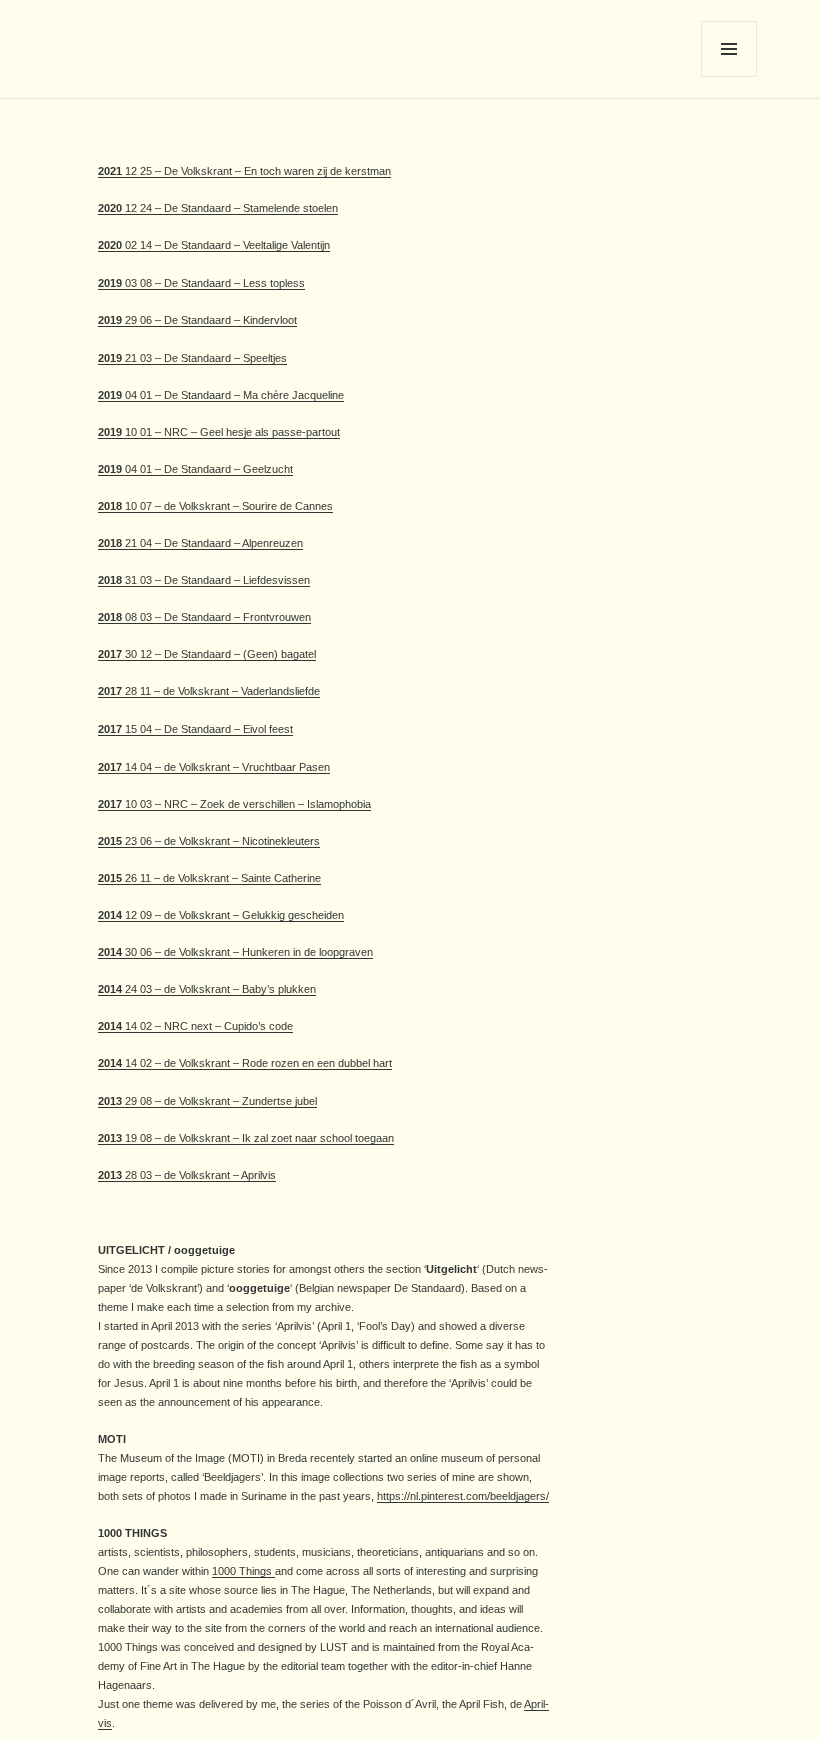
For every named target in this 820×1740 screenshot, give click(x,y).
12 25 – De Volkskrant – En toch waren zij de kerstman (244, 171)
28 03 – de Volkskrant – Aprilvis (199, 1175)
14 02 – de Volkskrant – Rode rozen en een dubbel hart (245, 1063)
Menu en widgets (729, 76)
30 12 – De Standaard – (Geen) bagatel (219, 654)
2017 (110, 654)
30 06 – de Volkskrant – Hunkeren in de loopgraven (247, 952)
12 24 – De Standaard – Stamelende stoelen (218, 208)
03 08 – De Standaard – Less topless (213, 283)
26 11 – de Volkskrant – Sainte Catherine (221, 878)
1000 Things (243, 1571)
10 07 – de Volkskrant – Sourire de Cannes (227, 506)
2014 (110, 915)
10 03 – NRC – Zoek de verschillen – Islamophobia (234, 804)
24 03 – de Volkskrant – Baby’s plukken (219, 989)
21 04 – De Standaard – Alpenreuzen (212, 543)
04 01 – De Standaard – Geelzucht (207, 469)
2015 (110, 841)
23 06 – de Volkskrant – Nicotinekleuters (221, 841)
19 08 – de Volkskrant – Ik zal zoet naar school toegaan (258, 1138)
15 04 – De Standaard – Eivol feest (207, 729)
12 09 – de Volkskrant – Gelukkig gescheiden (233, 915)
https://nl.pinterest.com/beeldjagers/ (463, 1496)
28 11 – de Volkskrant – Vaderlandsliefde (221, 691)
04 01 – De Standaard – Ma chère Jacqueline (233, 395)
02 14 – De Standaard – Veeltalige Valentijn (214, 245)
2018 (110, 506)
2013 (110, 1101)
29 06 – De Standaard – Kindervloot (197, 320)
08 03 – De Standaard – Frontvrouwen (216, 617)
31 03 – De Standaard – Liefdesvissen (217, 580)
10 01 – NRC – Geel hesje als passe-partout (219, 432)
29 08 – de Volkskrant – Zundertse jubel (219, 1101)
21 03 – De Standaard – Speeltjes (192, 358)
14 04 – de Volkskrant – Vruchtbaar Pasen (226, 767)
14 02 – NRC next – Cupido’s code (207, 1026)
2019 (110, 283)
